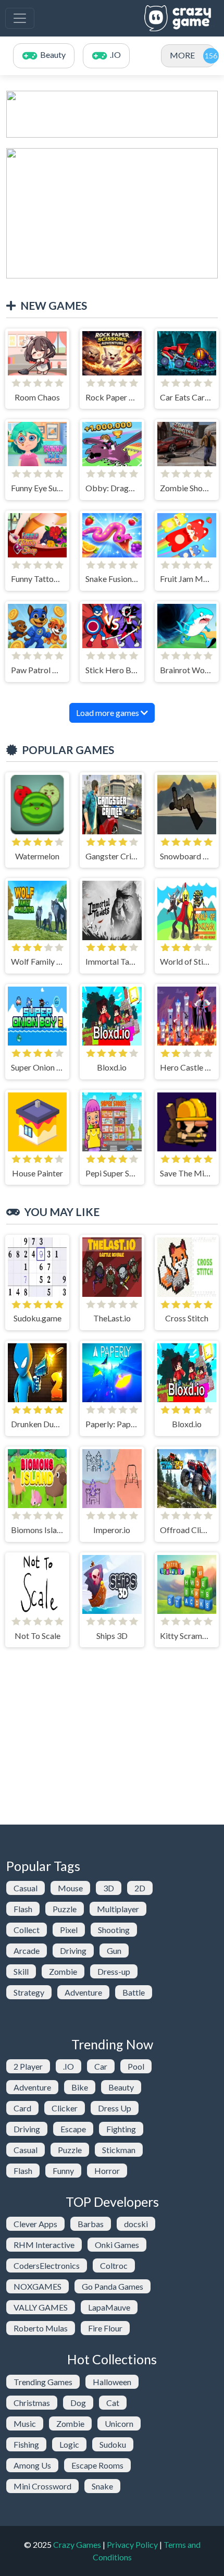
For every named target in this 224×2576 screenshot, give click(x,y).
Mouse (70, 1888)
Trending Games (43, 2382)
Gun (114, 1951)
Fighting (121, 2129)
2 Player (28, 2066)
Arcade (27, 1951)
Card (22, 2108)
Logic (69, 2444)
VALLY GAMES (41, 2307)
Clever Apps (35, 2224)
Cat (113, 2403)
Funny (63, 2171)
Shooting (114, 1930)
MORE (182, 55)
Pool (136, 2066)
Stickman (119, 2150)
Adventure (83, 1992)
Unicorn (119, 2423)
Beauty (121, 2087)
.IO (69, 2066)
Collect (27, 1930)
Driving (73, 1951)
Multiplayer (118, 1909)
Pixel (69, 1930)
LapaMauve (109, 2307)
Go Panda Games (113, 2286)
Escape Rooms (97, 2465)
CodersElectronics (47, 2265)
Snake (102, 2486)
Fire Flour (105, 2328)
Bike (80, 2087)
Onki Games (117, 2245)
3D (109, 1888)
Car (101, 2066)
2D (140, 1888)
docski (136, 2224)
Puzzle (65, 1909)
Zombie (63, 1971)
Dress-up (114, 1971)
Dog (78, 2403)
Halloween (112, 2382)
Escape (73, 2129)
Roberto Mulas (41, 2328)
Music (25, 2423)
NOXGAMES (38, 2286)
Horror (107, 2171)
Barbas (91, 2224)
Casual (26, 1888)
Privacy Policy (132, 2544)
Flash (23, 1909)
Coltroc (114, 2265)
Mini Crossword (42, 2486)
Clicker (65, 2108)
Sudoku (113, 2444)
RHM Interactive (44, 2245)
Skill (21, 1971)
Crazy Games (77, 2544)
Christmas (32, 2403)
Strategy (29, 1992)
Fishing (26, 2444)
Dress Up (115, 2108)
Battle (134, 1992)
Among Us (32, 2465)
